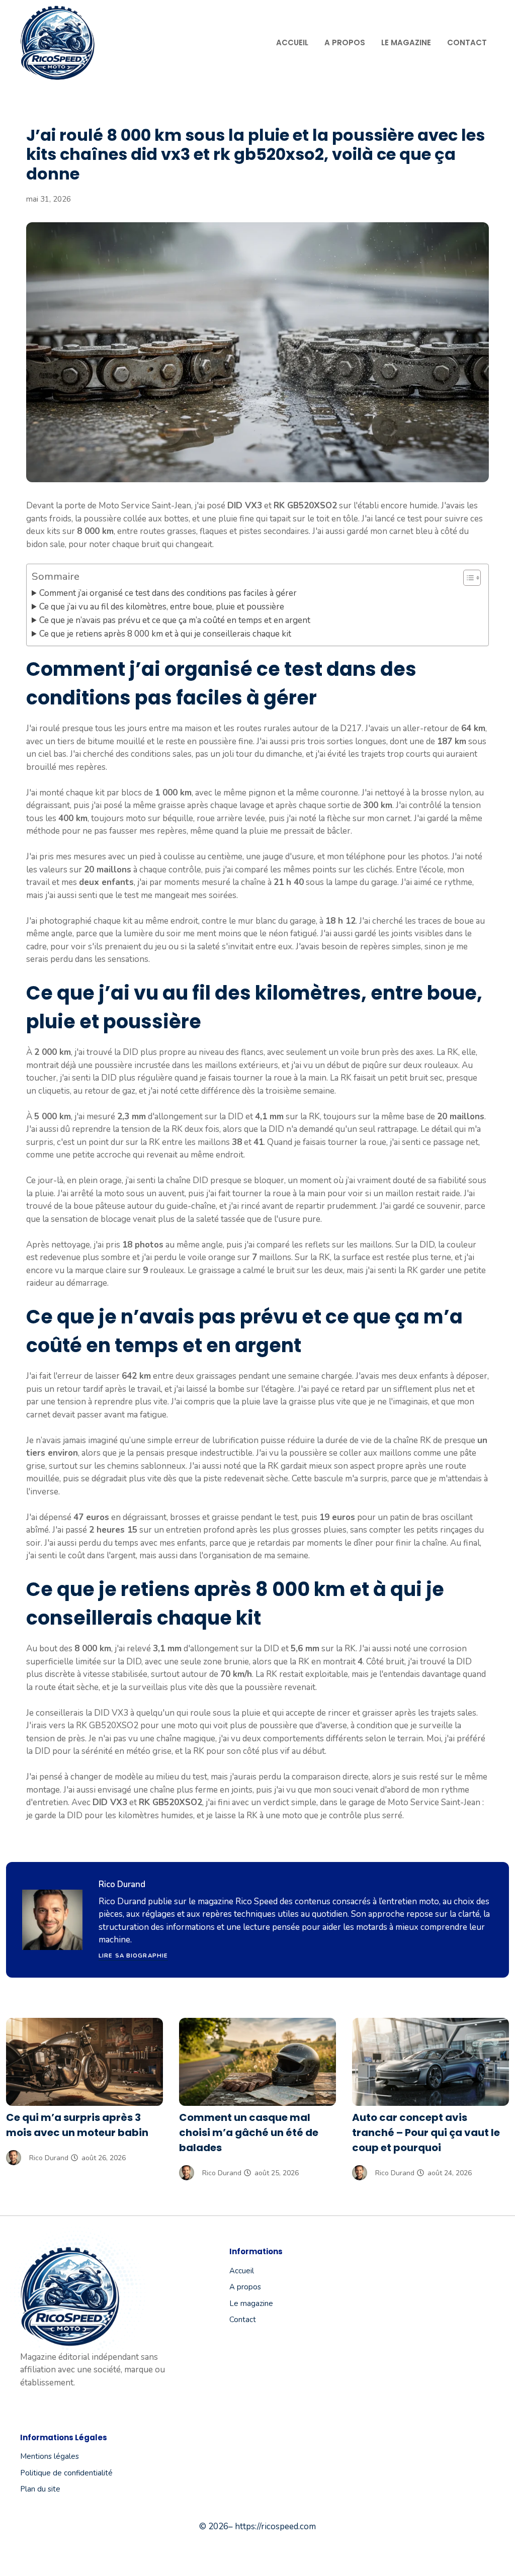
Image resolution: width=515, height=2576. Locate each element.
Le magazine (406, 42)
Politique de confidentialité (66, 2473)
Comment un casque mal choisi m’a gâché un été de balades (249, 2133)
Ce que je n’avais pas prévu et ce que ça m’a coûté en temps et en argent (175, 620)
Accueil (292, 42)
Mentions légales (50, 2456)
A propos (345, 42)
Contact (467, 42)
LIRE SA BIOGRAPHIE (133, 1956)
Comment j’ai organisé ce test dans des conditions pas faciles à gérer (168, 593)
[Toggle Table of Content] (467, 578)
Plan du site (40, 2489)
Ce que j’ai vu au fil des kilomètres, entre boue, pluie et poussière (162, 607)
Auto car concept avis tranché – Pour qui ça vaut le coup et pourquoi (426, 2133)
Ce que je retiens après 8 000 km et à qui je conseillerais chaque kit (165, 634)
